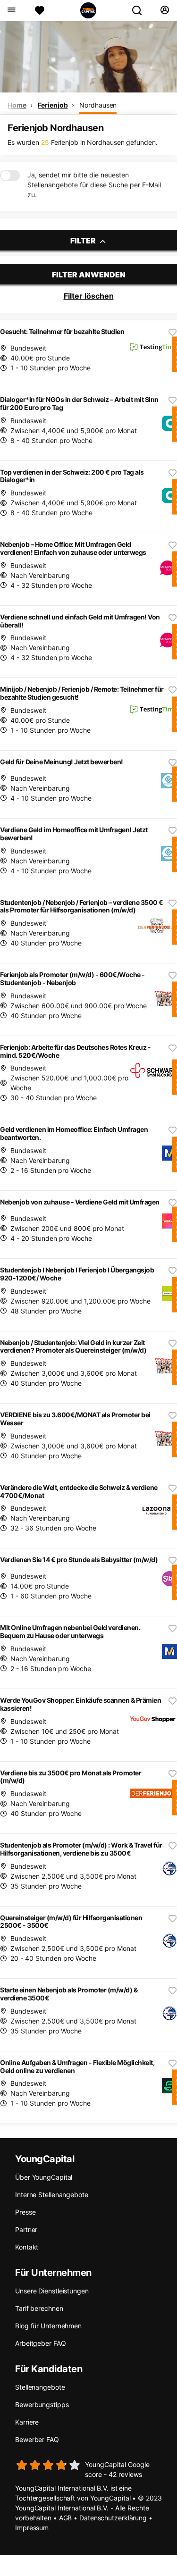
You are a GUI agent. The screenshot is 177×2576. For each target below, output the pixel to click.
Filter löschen (89, 296)
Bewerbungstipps (42, 2405)
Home (17, 105)
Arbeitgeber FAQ (41, 2343)
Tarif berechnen (39, 2308)
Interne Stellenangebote (52, 2195)
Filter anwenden (89, 275)
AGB (66, 2518)
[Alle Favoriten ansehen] (40, 10)
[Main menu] (11, 10)
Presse (25, 2212)
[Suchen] (141, 10)
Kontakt (27, 2247)
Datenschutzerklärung (113, 2518)
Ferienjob (53, 105)
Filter (84, 241)
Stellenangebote (40, 2387)
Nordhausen (98, 105)
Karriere (27, 2422)
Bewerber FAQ (37, 2439)
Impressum (32, 2528)
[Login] (164, 10)
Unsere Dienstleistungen (52, 2291)
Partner (26, 2229)
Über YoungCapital (44, 2177)
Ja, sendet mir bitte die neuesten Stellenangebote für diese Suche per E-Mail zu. (94, 185)
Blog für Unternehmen (48, 2326)
